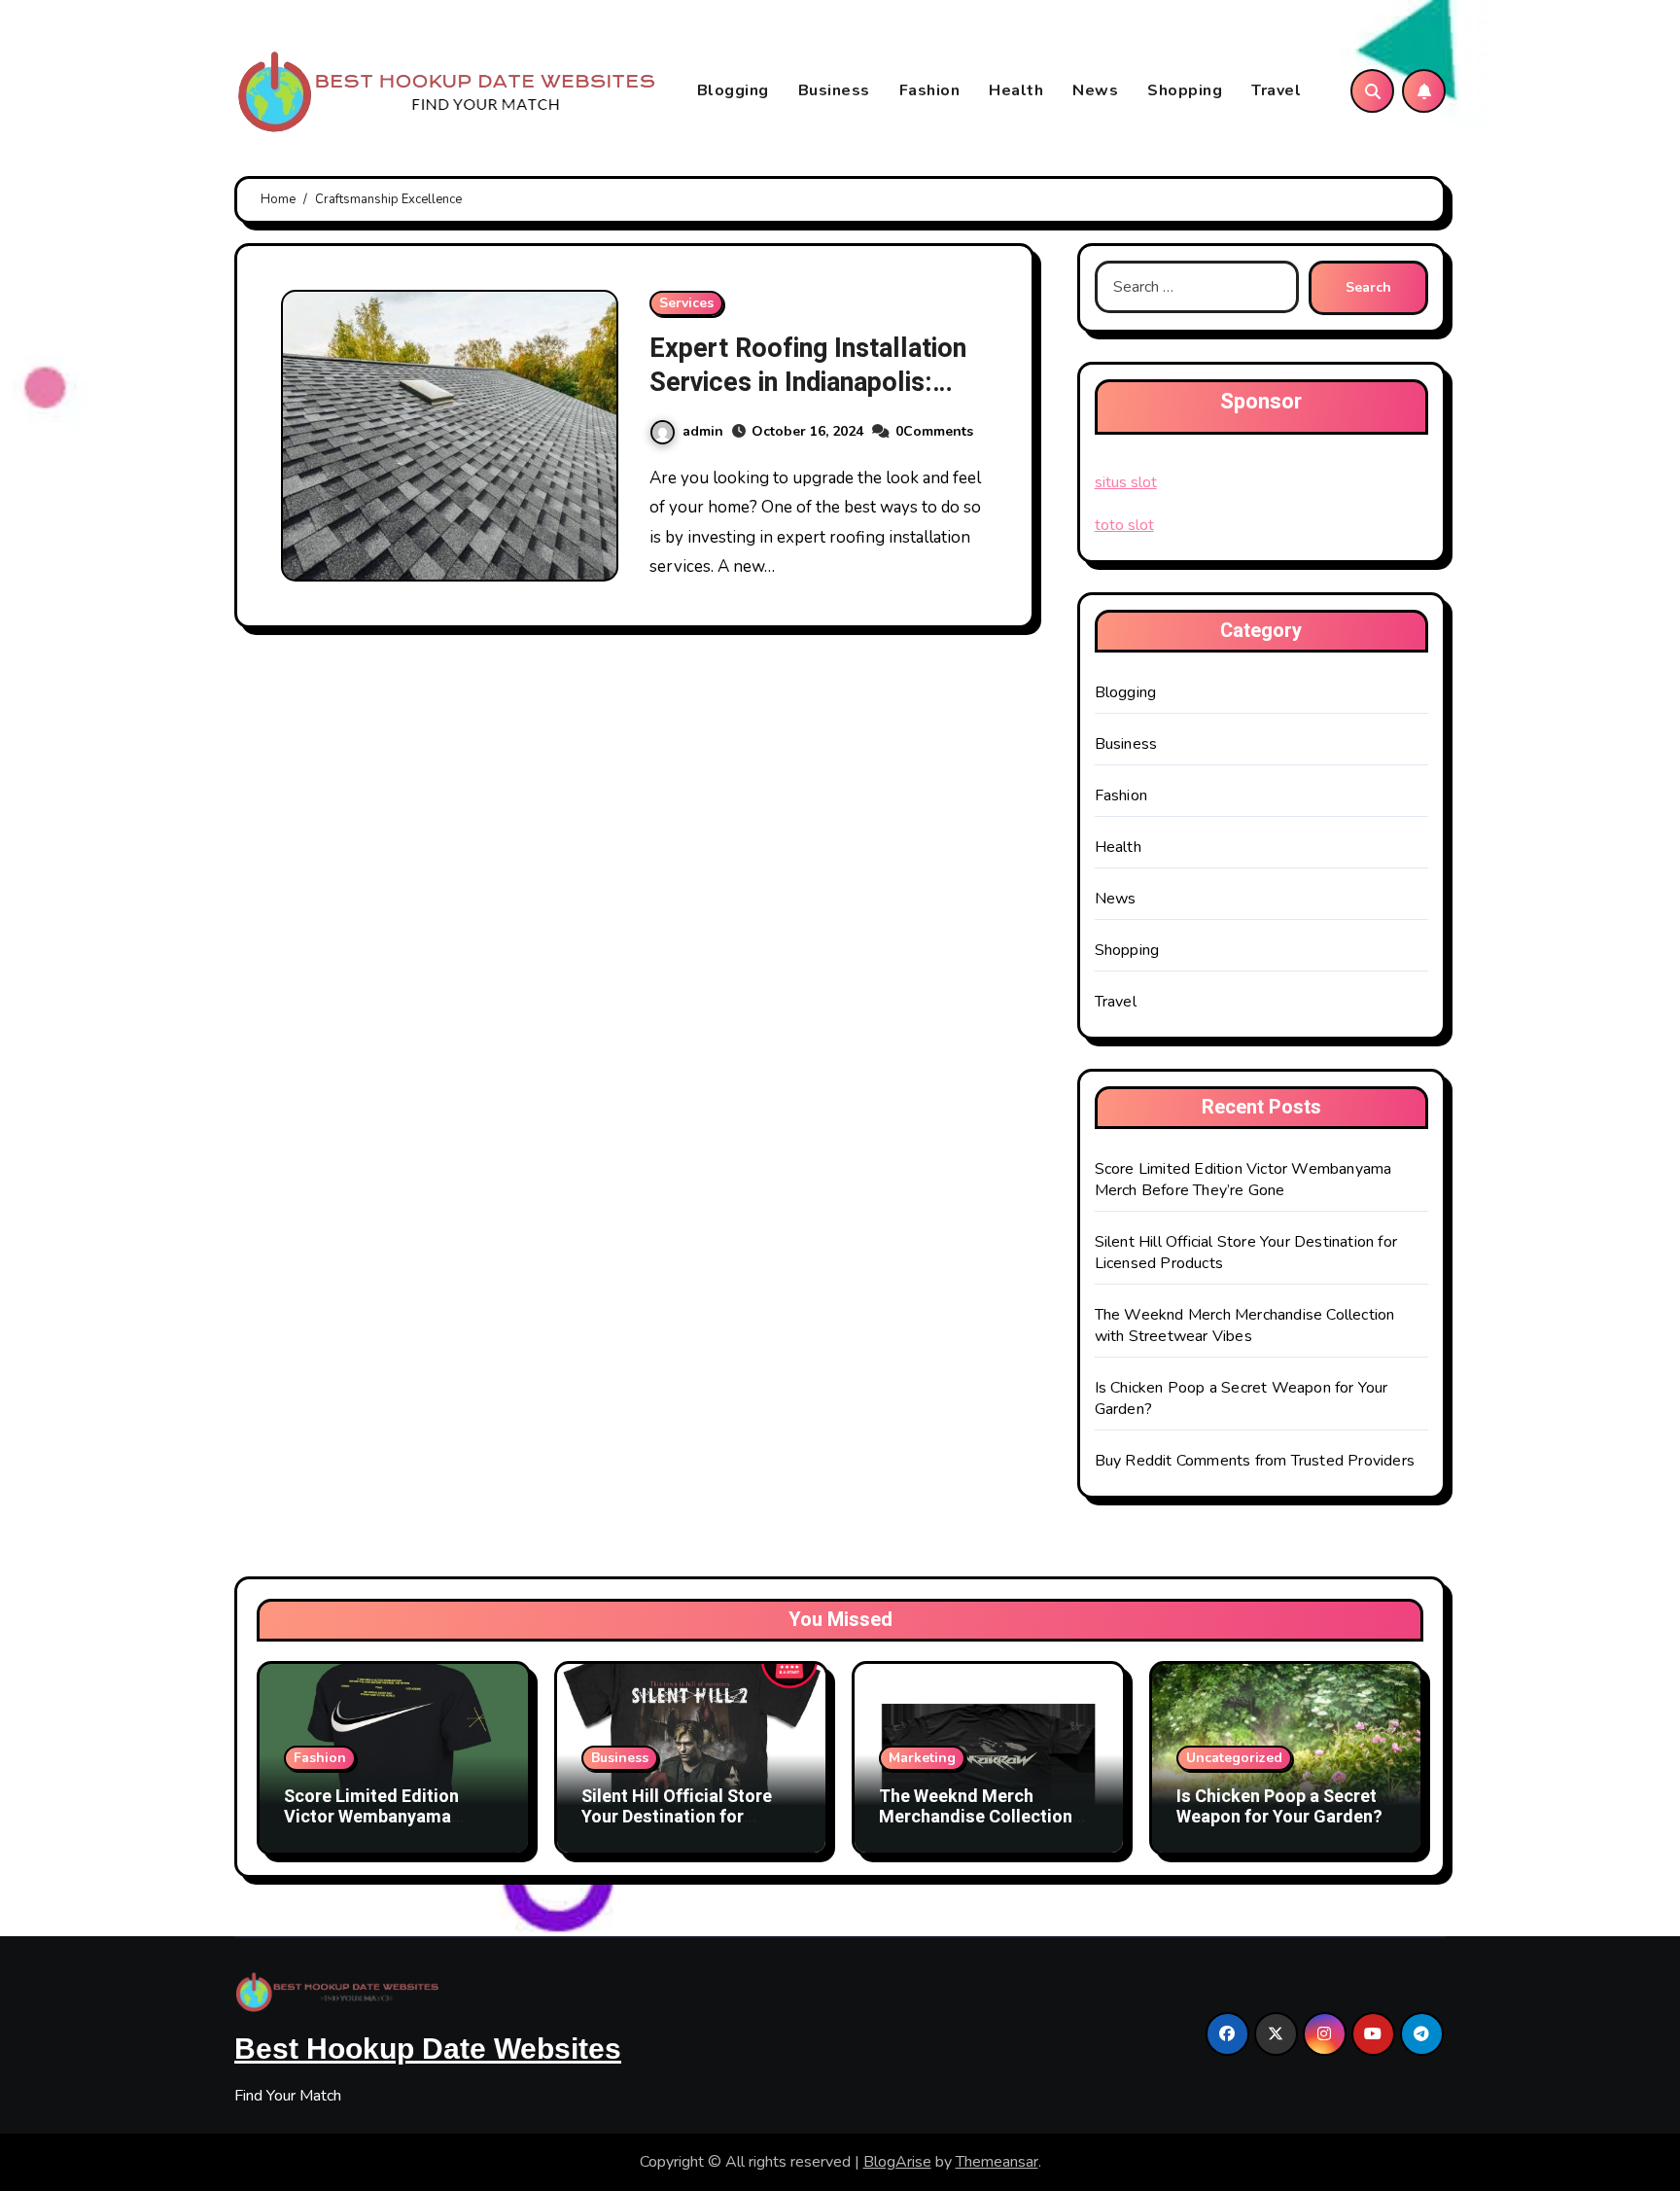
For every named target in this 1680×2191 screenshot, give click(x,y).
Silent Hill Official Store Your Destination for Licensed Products (677, 1818)
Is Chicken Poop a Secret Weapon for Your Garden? (1279, 1807)
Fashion (930, 90)
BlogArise (897, 2162)
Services (686, 303)
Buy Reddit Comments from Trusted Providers (1255, 1461)
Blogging (733, 90)
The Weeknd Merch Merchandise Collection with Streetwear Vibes (1245, 1325)
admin (703, 431)
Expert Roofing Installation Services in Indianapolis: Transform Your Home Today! (808, 400)
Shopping (1185, 90)
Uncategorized (1234, 1758)
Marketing (922, 1758)
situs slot (1126, 482)
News (1095, 90)
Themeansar (997, 2162)
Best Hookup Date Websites (428, 2049)
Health (1016, 90)
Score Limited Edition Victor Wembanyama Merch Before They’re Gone (1243, 1180)
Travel (1276, 90)
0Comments (934, 431)
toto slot (1124, 525)
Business (834, 90)
